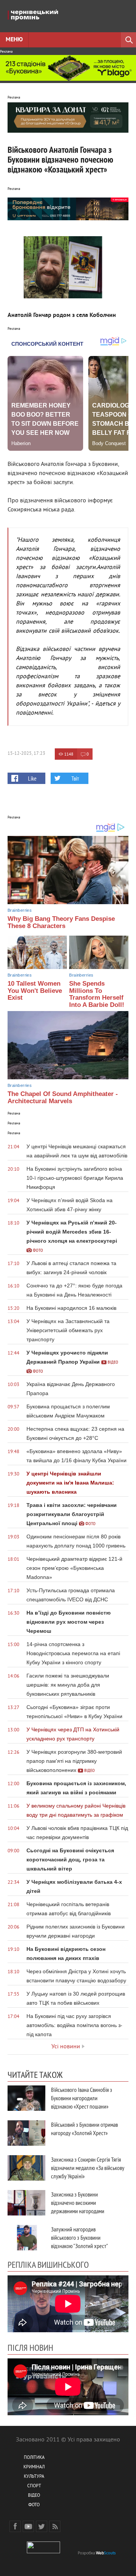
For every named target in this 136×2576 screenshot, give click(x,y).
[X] (42, 2526)
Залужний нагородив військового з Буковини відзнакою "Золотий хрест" (80, 2237)
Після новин (30, 2347)
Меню (14, 40)
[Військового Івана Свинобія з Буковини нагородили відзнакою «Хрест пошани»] (26, 2098)
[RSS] (55, 2526)
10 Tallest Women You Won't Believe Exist (35, 991)
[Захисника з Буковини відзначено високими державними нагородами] (26, 2203)
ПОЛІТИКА (34, 2458)
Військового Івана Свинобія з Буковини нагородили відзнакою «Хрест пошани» (82, 2098)
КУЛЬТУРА (34, 2477)
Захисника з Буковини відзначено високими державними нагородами (78, 2203)
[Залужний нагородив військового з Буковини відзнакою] (26, 2238)
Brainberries (20, 910)
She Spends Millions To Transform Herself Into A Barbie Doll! (97, 994)
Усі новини (66, 2047)
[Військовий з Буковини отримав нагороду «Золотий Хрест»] (26, 2133)
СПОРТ (34, 2486)
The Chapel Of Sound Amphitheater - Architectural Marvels (63, 1098)
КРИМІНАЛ (34, 2467)
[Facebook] (15, 2526)
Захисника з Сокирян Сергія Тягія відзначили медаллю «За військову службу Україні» (88, 2168)
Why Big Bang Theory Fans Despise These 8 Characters (61, 922)
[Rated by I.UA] (43, 2552)
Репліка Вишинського (48, 2264)
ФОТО (34, 2505)
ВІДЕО (34, 2496)
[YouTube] (28, 2526)
